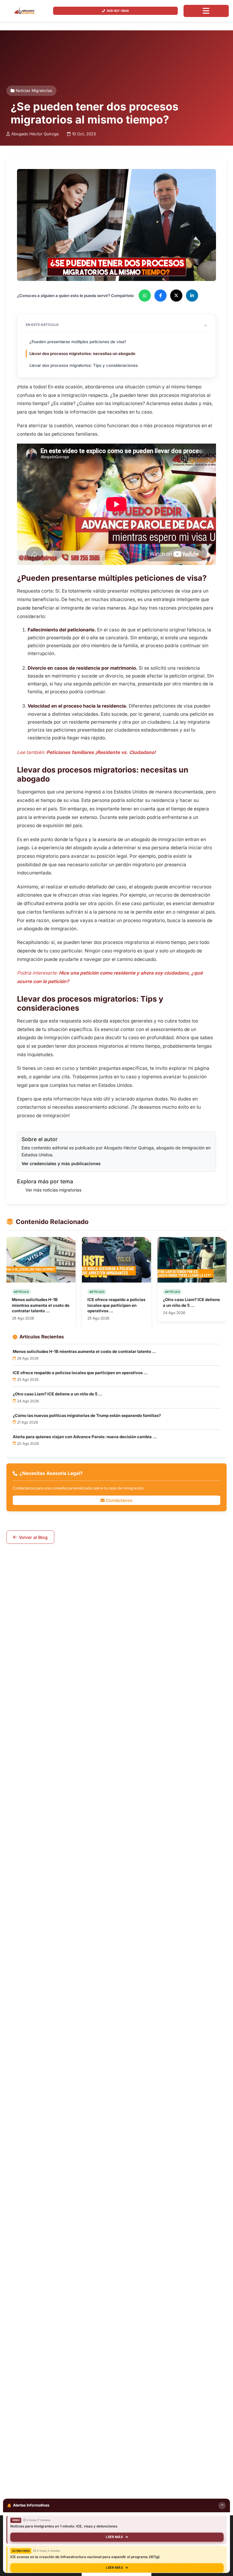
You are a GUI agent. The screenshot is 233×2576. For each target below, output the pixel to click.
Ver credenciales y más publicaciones (61, 1163)
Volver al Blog (33, 1537)
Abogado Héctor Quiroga (35, 134)
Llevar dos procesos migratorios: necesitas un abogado (82, 353)
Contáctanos (119, 1500)
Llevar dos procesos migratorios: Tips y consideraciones (84, 365)
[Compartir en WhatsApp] (145, 296)
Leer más (114, 2537)
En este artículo (42, 325)
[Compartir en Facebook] (160, 296)
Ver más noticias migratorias (53, 1190)
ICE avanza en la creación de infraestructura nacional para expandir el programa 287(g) (85, 2557)
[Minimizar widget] (222, 2506)
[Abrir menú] (206, 11)
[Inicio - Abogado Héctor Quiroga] (25, 11)
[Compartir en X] (176, 296)
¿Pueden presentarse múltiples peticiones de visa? (78, 342)
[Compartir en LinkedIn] (192, 296)
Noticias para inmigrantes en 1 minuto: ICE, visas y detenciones (64, 2526)
